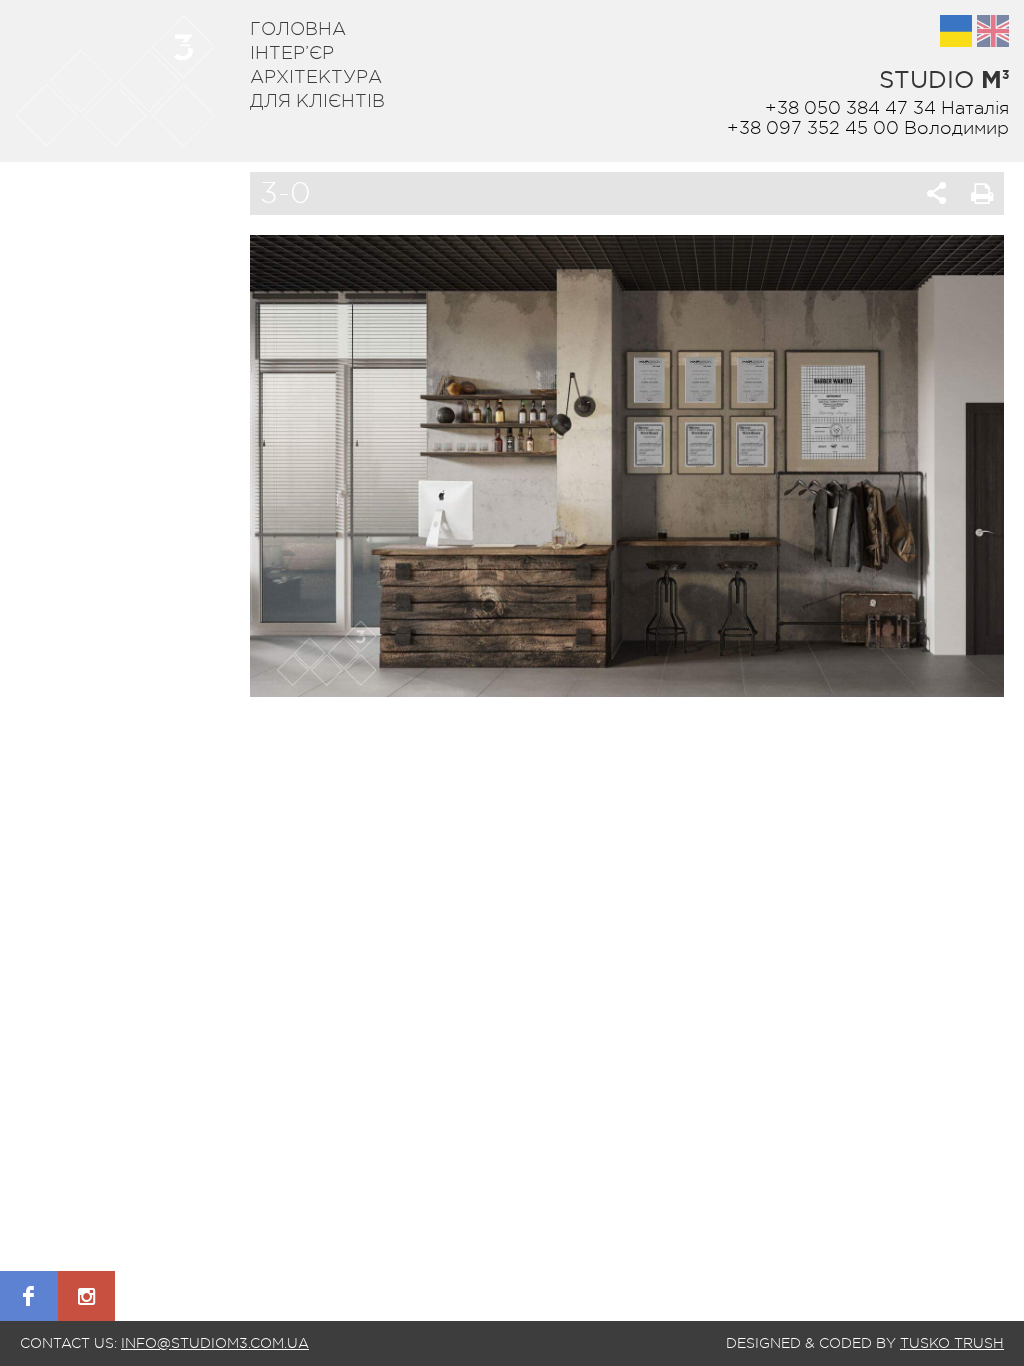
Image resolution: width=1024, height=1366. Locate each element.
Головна (298, 29)
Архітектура (316, 77)
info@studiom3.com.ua (215, 1343)
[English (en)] (993, 31)
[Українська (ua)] (956, 31)
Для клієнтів (317, 101)
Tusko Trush (952, 1343)
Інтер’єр (292, 53)
